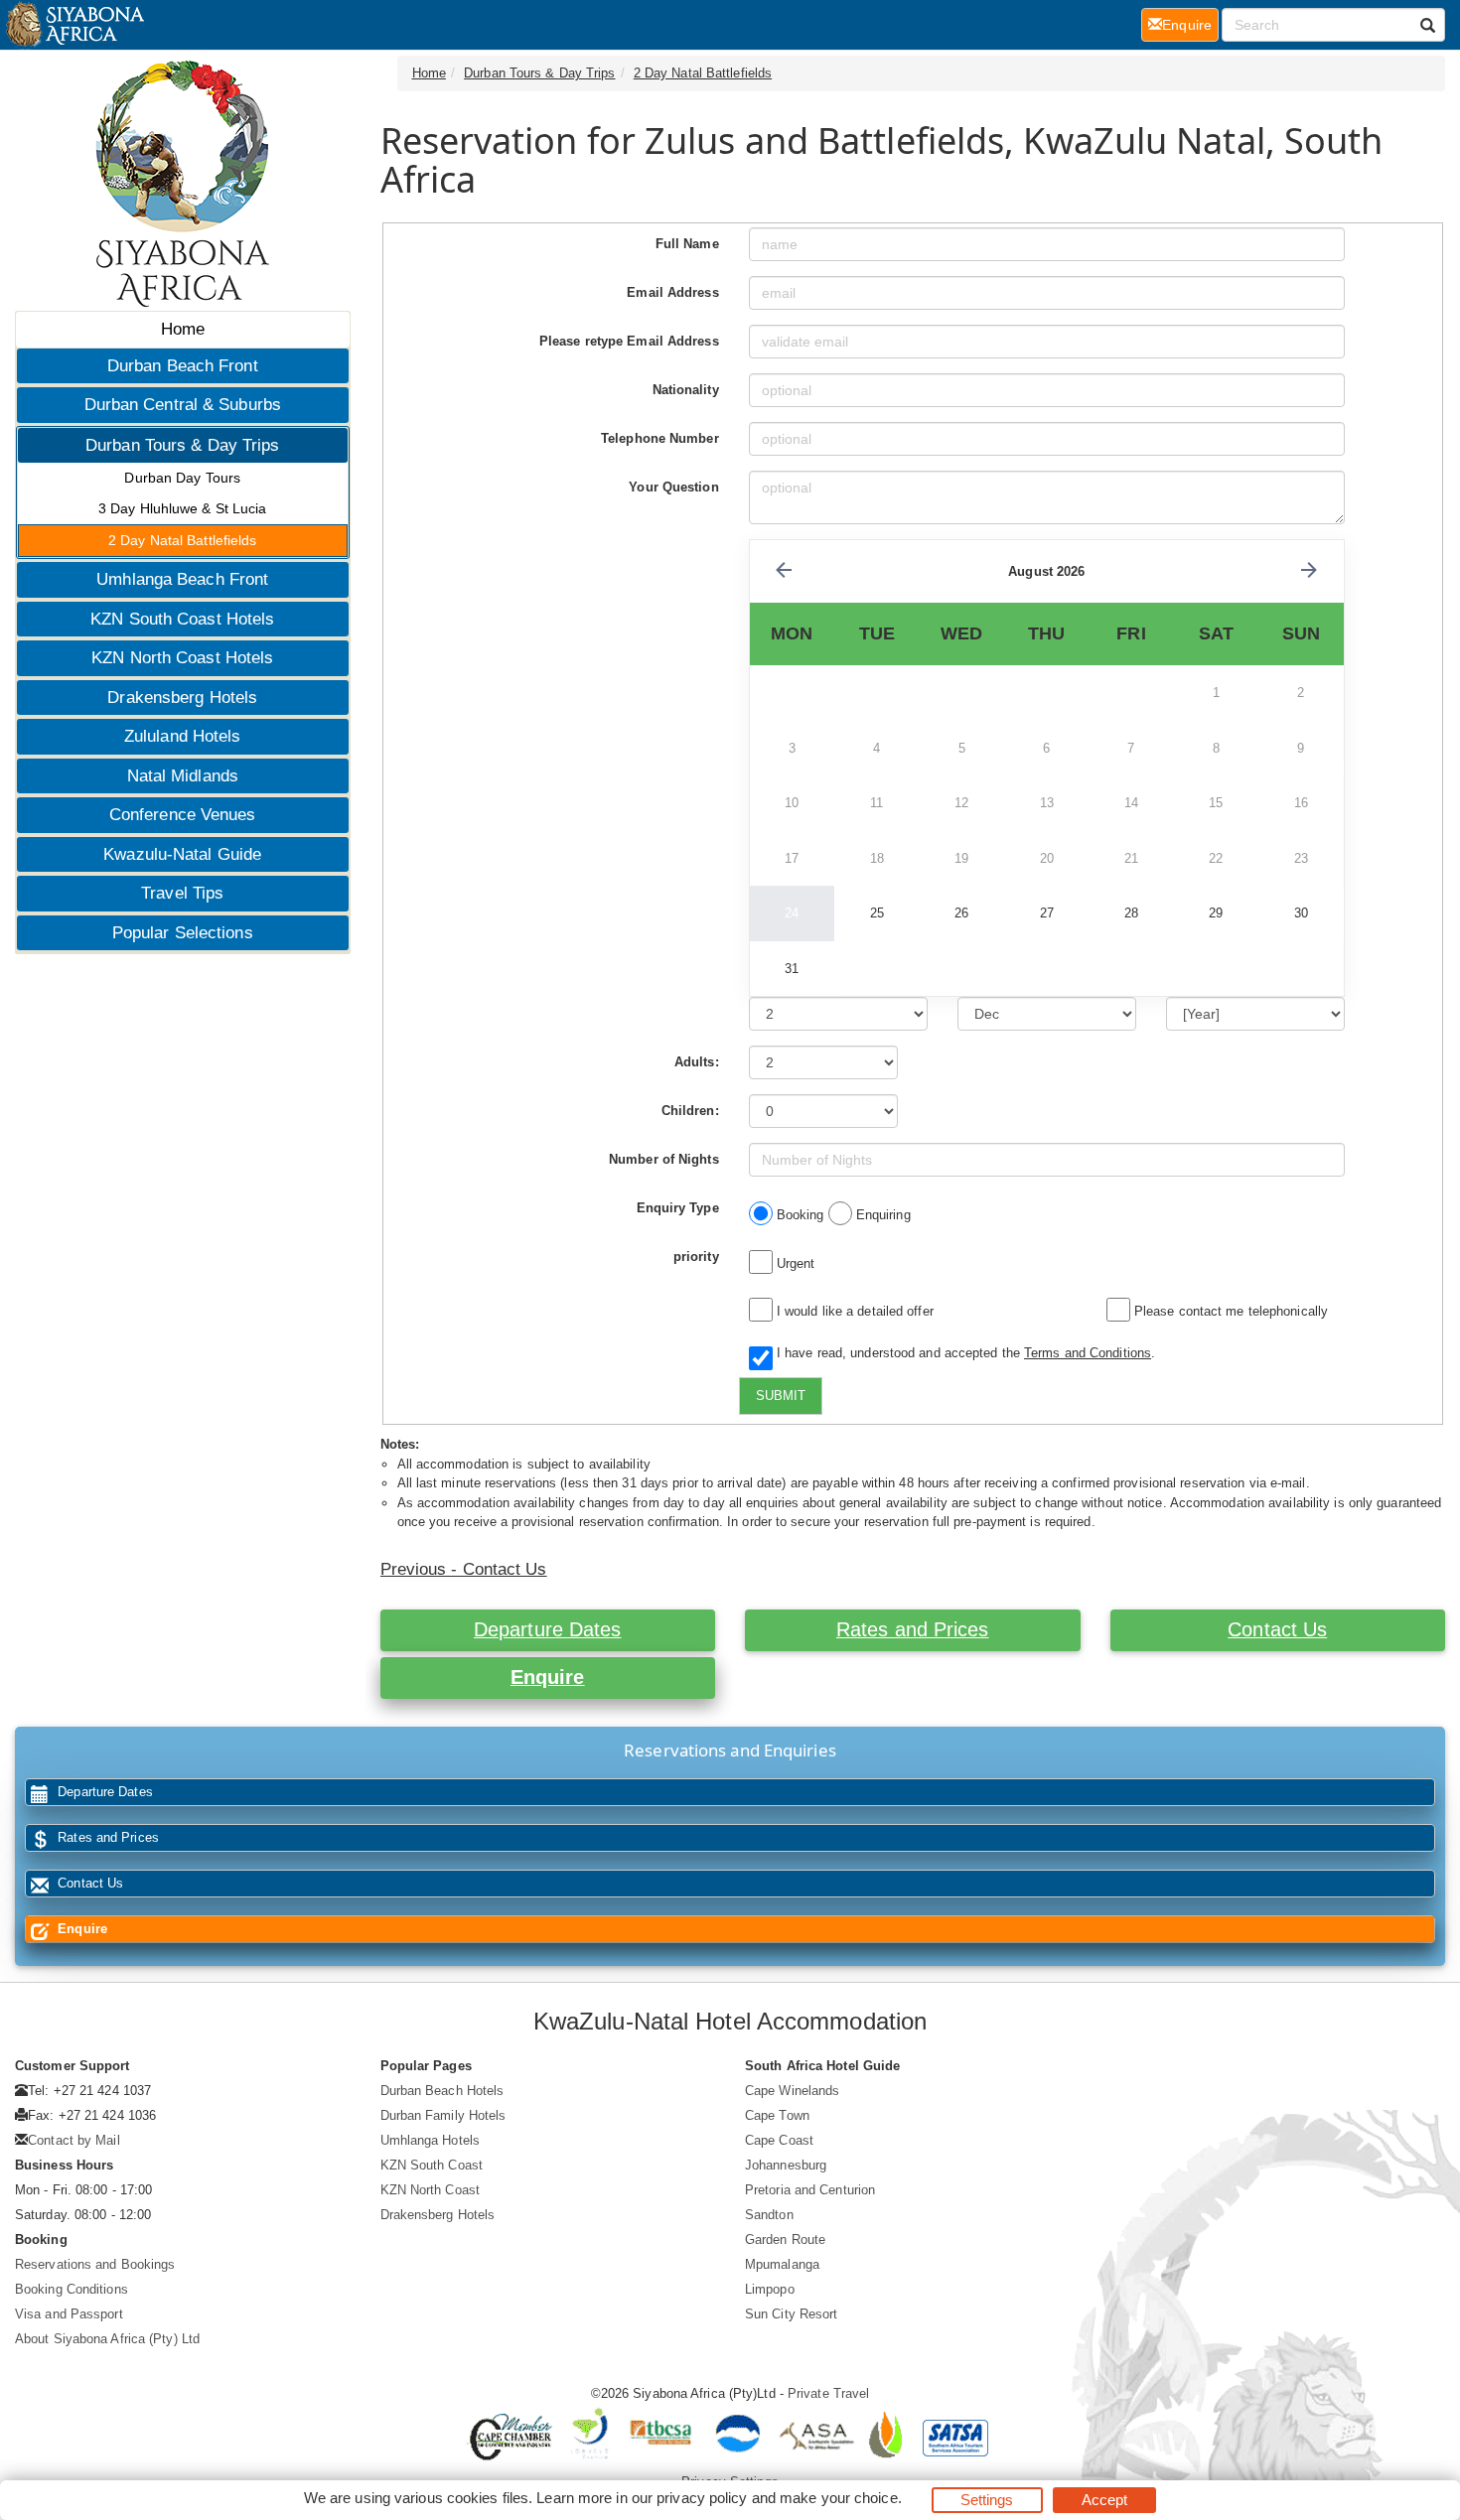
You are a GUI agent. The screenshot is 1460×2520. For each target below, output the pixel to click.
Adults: (697, 1062)
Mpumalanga (782, 2264)
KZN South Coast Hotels (182, 619)
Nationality (686, 390)
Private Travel (828, 2393)
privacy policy (702, 2498)
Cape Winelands (792, 2091)
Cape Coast (779, 2140)
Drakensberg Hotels (182, 698)
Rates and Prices (913, 1629)
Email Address (672, 292)
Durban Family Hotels (443, 2115)
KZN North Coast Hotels (182, 658)
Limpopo (770, 2289)
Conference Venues (183, 815)
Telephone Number (660, 438)
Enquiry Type (678, 1208)
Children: (690, 1111)
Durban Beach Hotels (442, 2091)
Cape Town (777, 2115)
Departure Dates (548, 1629)
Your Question (673, 487)
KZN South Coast (432, 2165)
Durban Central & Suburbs (183, 405)
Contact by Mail (74, 2140)
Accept (1105, 2500)
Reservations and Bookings (95, 2264)
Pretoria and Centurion (810, 2190)
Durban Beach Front (183, 366)
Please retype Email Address (629, 341)
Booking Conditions (72, 2289)
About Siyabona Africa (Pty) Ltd (107, 2339)
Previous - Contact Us (464, 1569)
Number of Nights (664, 1159)
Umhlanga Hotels (431, 2140)
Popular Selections (183, 933)
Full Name (687, 244)
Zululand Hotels (183, 736)
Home (183, 329)
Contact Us (1277, 1629)
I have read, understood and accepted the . (962, 1353)
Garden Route (785, 2240)
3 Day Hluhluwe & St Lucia (183, 508)
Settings (987, 2500)
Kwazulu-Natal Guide (182, 854)
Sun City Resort (792, 2314)
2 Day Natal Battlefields (182, 540)
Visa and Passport (69, 2314)
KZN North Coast (431, 2190)
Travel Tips (182, 893)
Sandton (769, 2215)
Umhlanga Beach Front (182, 579)
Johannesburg (786, 2165)
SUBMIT (781, 1396)
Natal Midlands (183, 776)
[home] (74, 25)
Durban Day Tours (182, 478)
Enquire (548, 1677)
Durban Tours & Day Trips (182, 445)
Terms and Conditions (1088, 1353)
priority (696, 1257)
